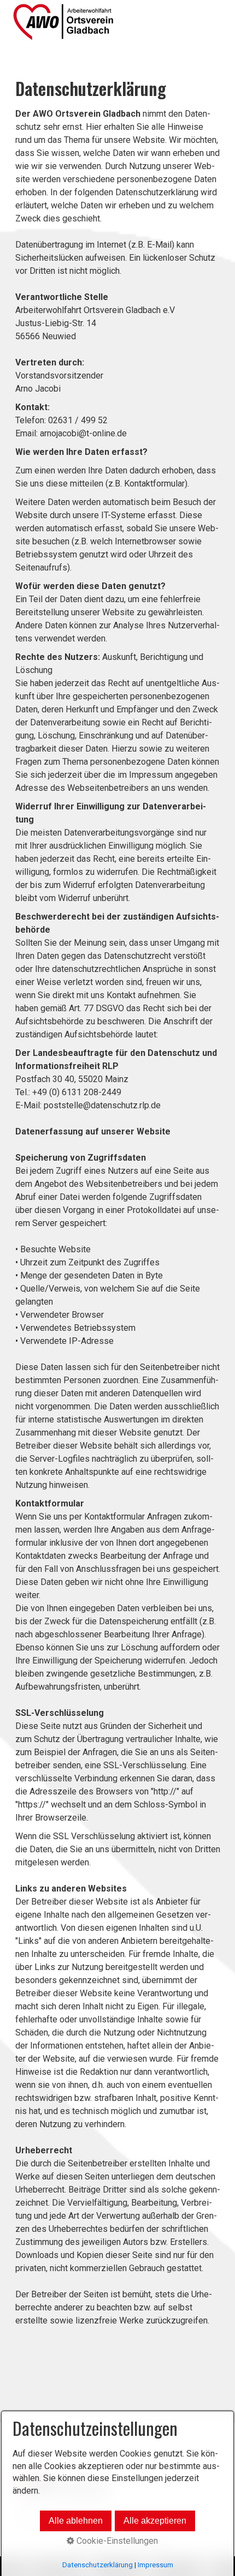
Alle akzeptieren (155, 2521)
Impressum (155, 2565)
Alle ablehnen (76, 2521)
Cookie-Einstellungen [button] (116, 2541)
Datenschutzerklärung (98, 2565)
